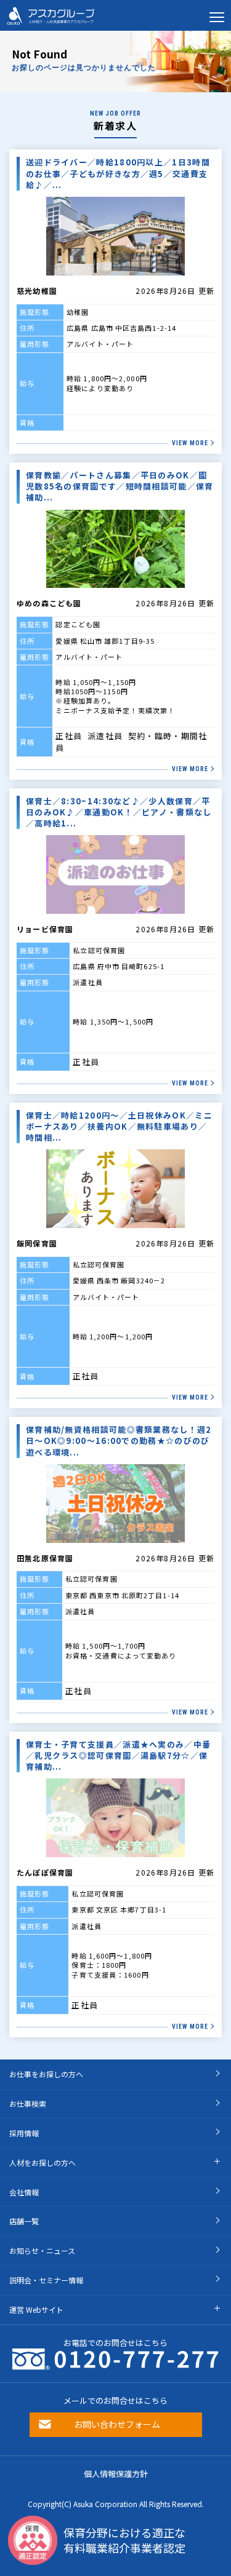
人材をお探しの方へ (43, 2162)
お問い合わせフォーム (117, 2424)
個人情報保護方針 (116, 2474)
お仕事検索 (28, 2103)
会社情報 (24, 2192)
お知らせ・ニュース (42, 2250)
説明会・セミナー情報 (46, 2280)
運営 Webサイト (36, 2309)
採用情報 (24, 2133)
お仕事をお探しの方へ (46, 2074)
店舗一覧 (24, 2221)
